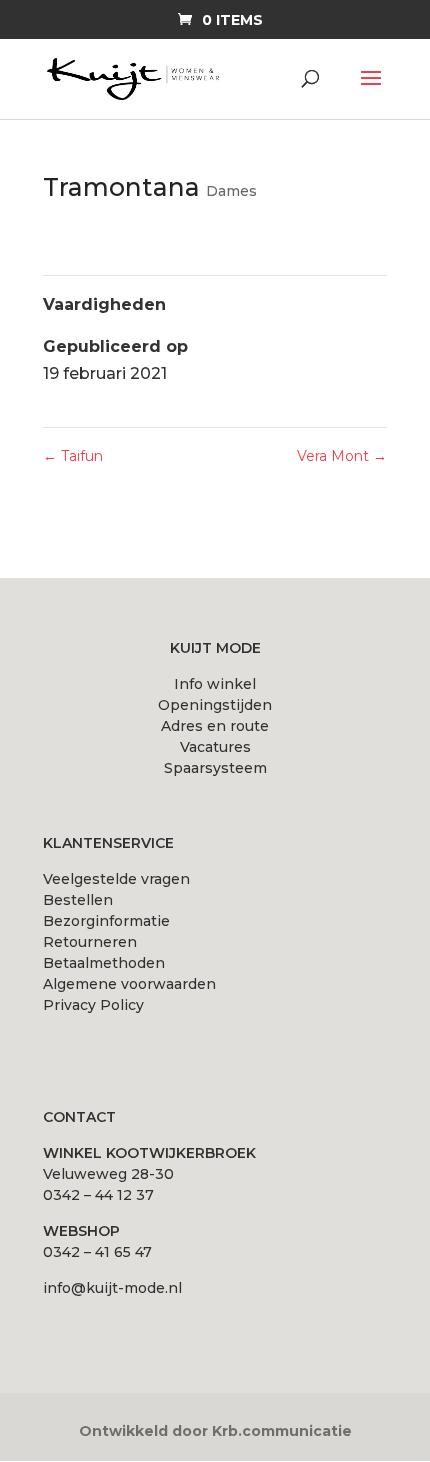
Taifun (73, 456)
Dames (231, 191)
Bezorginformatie (106, 921)
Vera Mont (342, 456)
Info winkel (215, 684)
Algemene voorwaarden (129, 984)
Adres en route (215, 726)
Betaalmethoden (104, 963)
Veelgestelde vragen (116, 879)
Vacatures (215, 747)
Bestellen (78, 900)
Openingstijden (215, 705)
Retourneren (90, 942)
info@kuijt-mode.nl (112, 1288)
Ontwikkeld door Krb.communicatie (215, 1431)
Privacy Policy (93, 1005)
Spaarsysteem (215, 768)
